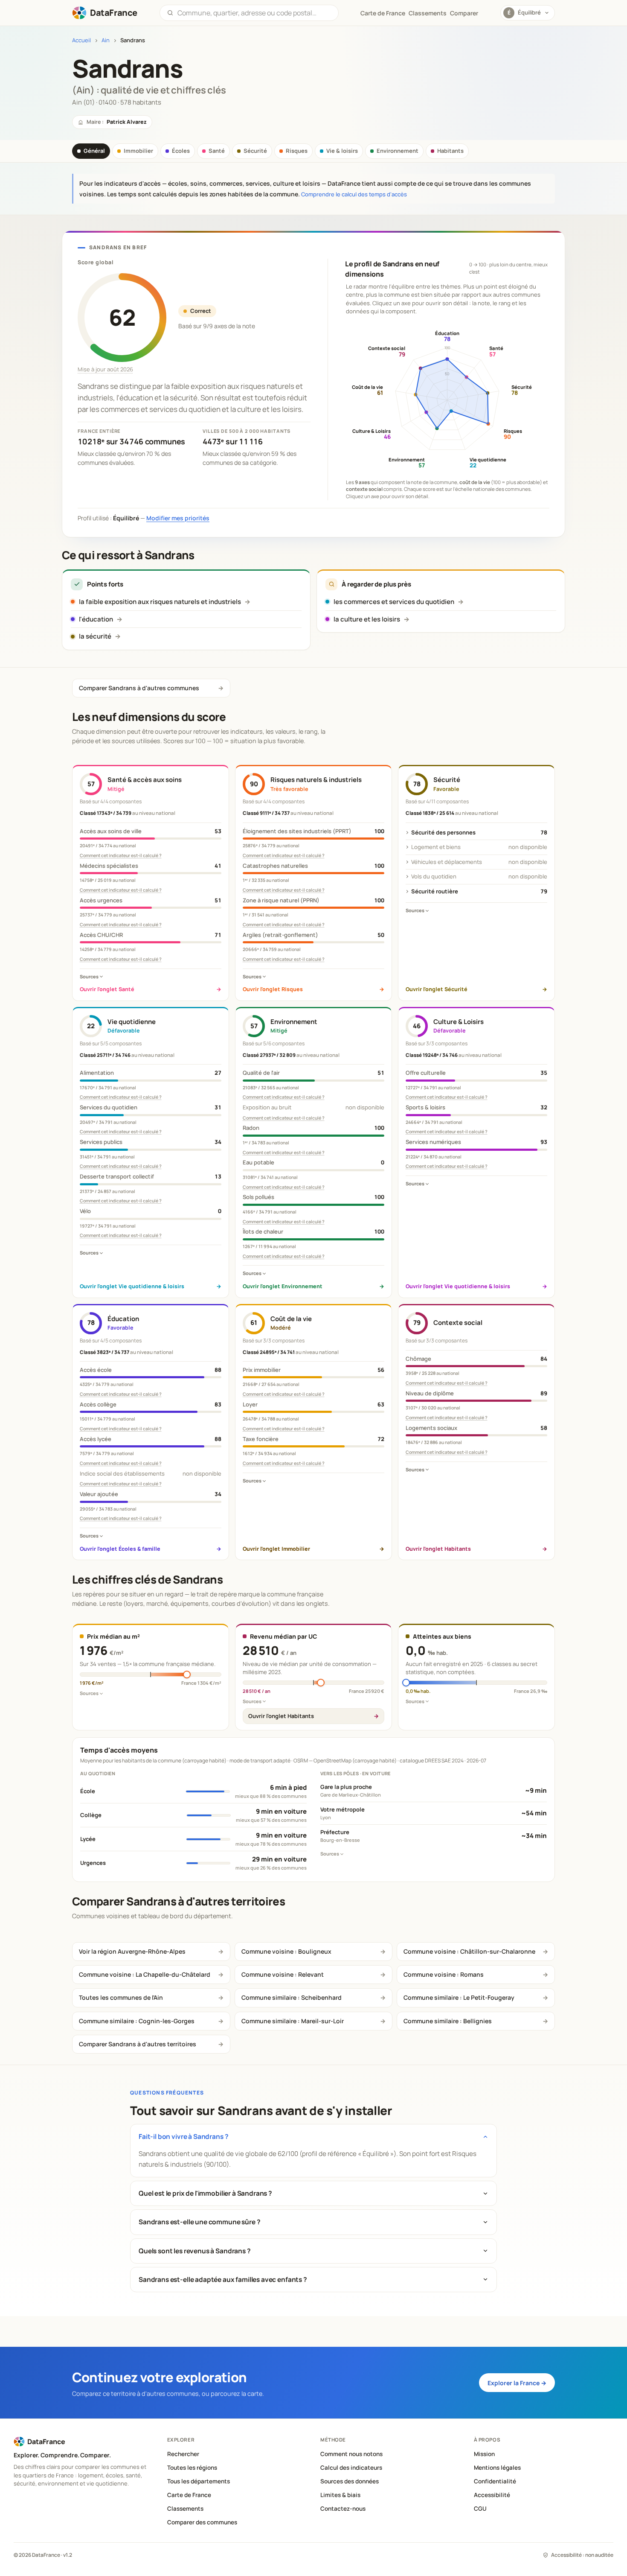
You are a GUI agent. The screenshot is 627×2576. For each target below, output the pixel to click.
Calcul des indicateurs (351, 2468)
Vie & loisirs (342, 151)
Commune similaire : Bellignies (448, 2021)
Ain (106, 40)
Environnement (398, 151)
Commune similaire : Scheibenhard (292, 1997)
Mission (484, 2454)
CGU (480, 2509)
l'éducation (96, 619)
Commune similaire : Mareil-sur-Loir (293, 2021)
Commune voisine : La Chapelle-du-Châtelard (145, 1974)
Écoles (181, 151)
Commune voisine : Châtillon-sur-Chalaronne (469, 1951)
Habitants (450, 151)
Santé (217, 151)
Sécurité (255, 151)
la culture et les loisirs (367, 619)
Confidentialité (495, 2481)
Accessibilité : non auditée (582, 2555)
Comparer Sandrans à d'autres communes (139, 688)
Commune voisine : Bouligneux (286, 1951)
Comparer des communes (202, 2522)
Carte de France (189, 2495)
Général (94, 151)
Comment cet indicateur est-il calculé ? (121, 855)
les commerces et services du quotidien (394, 602)
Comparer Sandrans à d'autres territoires (138, 2044)
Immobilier (138, 151)
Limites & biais (340, 2495)
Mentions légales (497, 2468)
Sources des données (350, 2481)
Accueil (81, 40)
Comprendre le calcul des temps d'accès (354, 194)
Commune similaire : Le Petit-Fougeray (459, 1997)
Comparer (464, 13)
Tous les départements (199, 2481)
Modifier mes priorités (178, 518)
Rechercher (183, 2454)
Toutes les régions (192, 2468)
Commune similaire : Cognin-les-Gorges (137, 2021)
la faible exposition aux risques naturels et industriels (160, 602)
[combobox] (254, 13)
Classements (428, 13)
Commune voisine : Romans (444, 1974)
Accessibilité (492, 2495)
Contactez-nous (343, 2509)
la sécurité (95, 636)
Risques (297, 151)
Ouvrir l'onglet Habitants (281, 1716)
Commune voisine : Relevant (283, 1974)
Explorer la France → (517, 2383)
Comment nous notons (351, 2454)
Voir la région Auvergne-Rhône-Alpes (132, 1951)
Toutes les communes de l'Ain (121, 1997)
